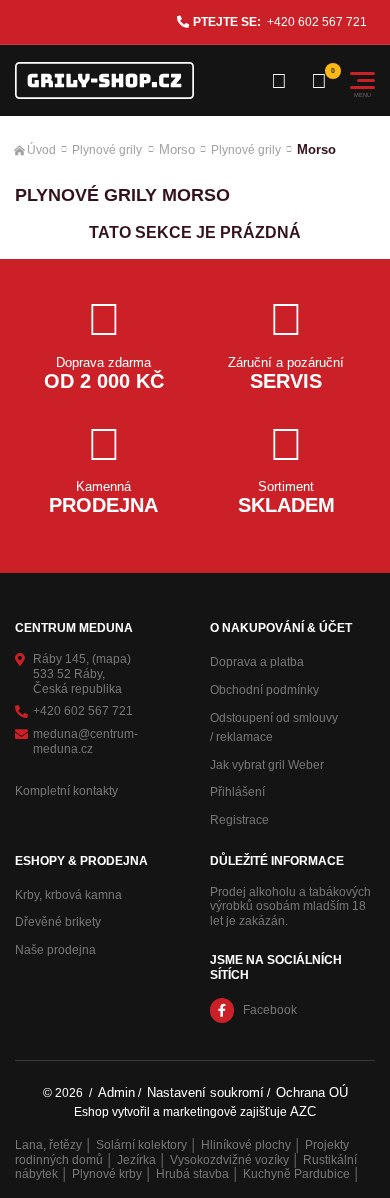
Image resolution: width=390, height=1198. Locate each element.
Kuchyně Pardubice (296, 1174)
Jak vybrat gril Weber (267, 765)
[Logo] (104, 80)
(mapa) (111, 659)
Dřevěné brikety (58, 922)
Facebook (270, 1010)
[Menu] (362, 80)
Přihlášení (237, 792)
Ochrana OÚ (312, 1092)
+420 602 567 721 (317, 22)
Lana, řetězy (48, 1145)
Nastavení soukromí (205, 1092)
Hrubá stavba (192, 1174)
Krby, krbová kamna (68, 895)
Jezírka (136, 1160)
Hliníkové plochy (246, 1145)
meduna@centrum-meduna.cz (85, 741)
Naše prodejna (55, 950)
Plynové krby (107, 1174)
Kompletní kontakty (66, 791)
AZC (303, 1111)
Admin (116, 1092)
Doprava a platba (257, 662)
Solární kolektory (141, 1145)
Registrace (239, 820)
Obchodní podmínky (264, 690)
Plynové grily (107, 150)
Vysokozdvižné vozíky (229, 1160)
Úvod (41, 150)
